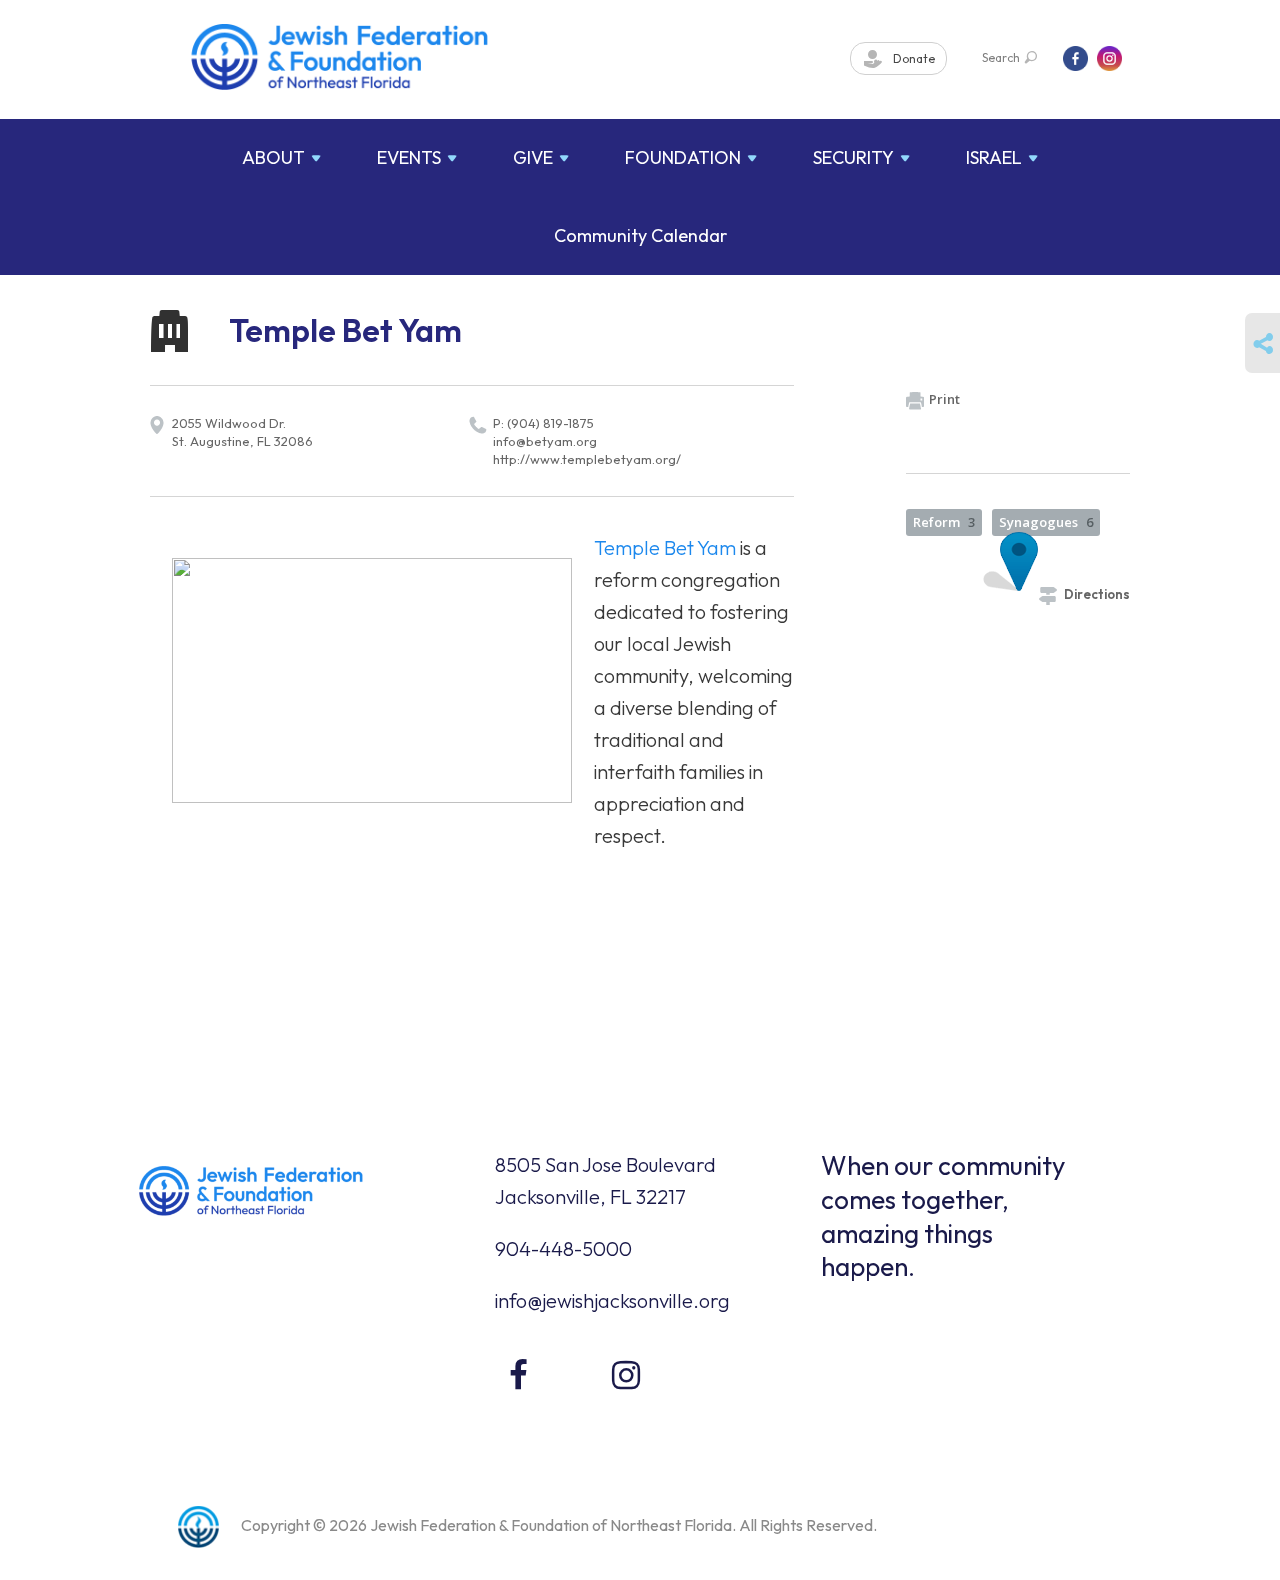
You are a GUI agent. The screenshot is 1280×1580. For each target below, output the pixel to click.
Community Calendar (640, 235)
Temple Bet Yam (665, 547)
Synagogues (1046, 522)
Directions (1097, 594)
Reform (944, 522)
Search (1001, 57)
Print (944, 399)
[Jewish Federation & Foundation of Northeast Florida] (340, 57)
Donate (912, 58)
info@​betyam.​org (545, 441)
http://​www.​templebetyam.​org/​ (587, 459)
